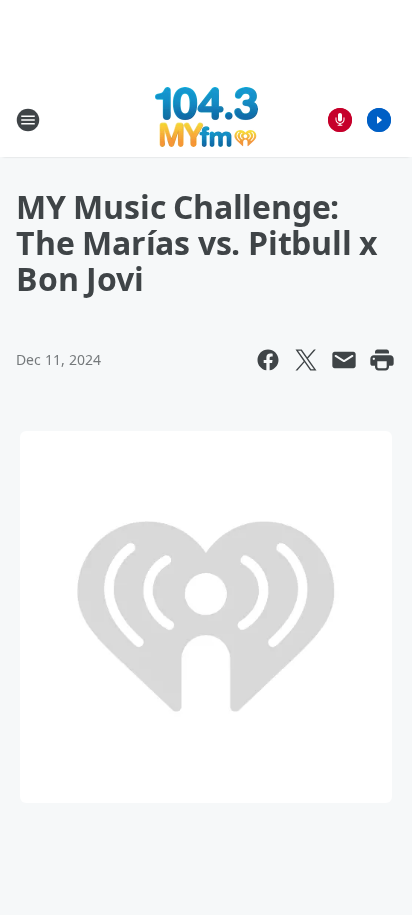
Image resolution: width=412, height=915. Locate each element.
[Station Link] (206, 119)
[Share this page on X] (306, 360)
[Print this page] (382, 360)
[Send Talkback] (340, 120)
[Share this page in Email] (344, 360)
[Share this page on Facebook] (268, 360)
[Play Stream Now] (379, 120)
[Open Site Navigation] (28, 120)
